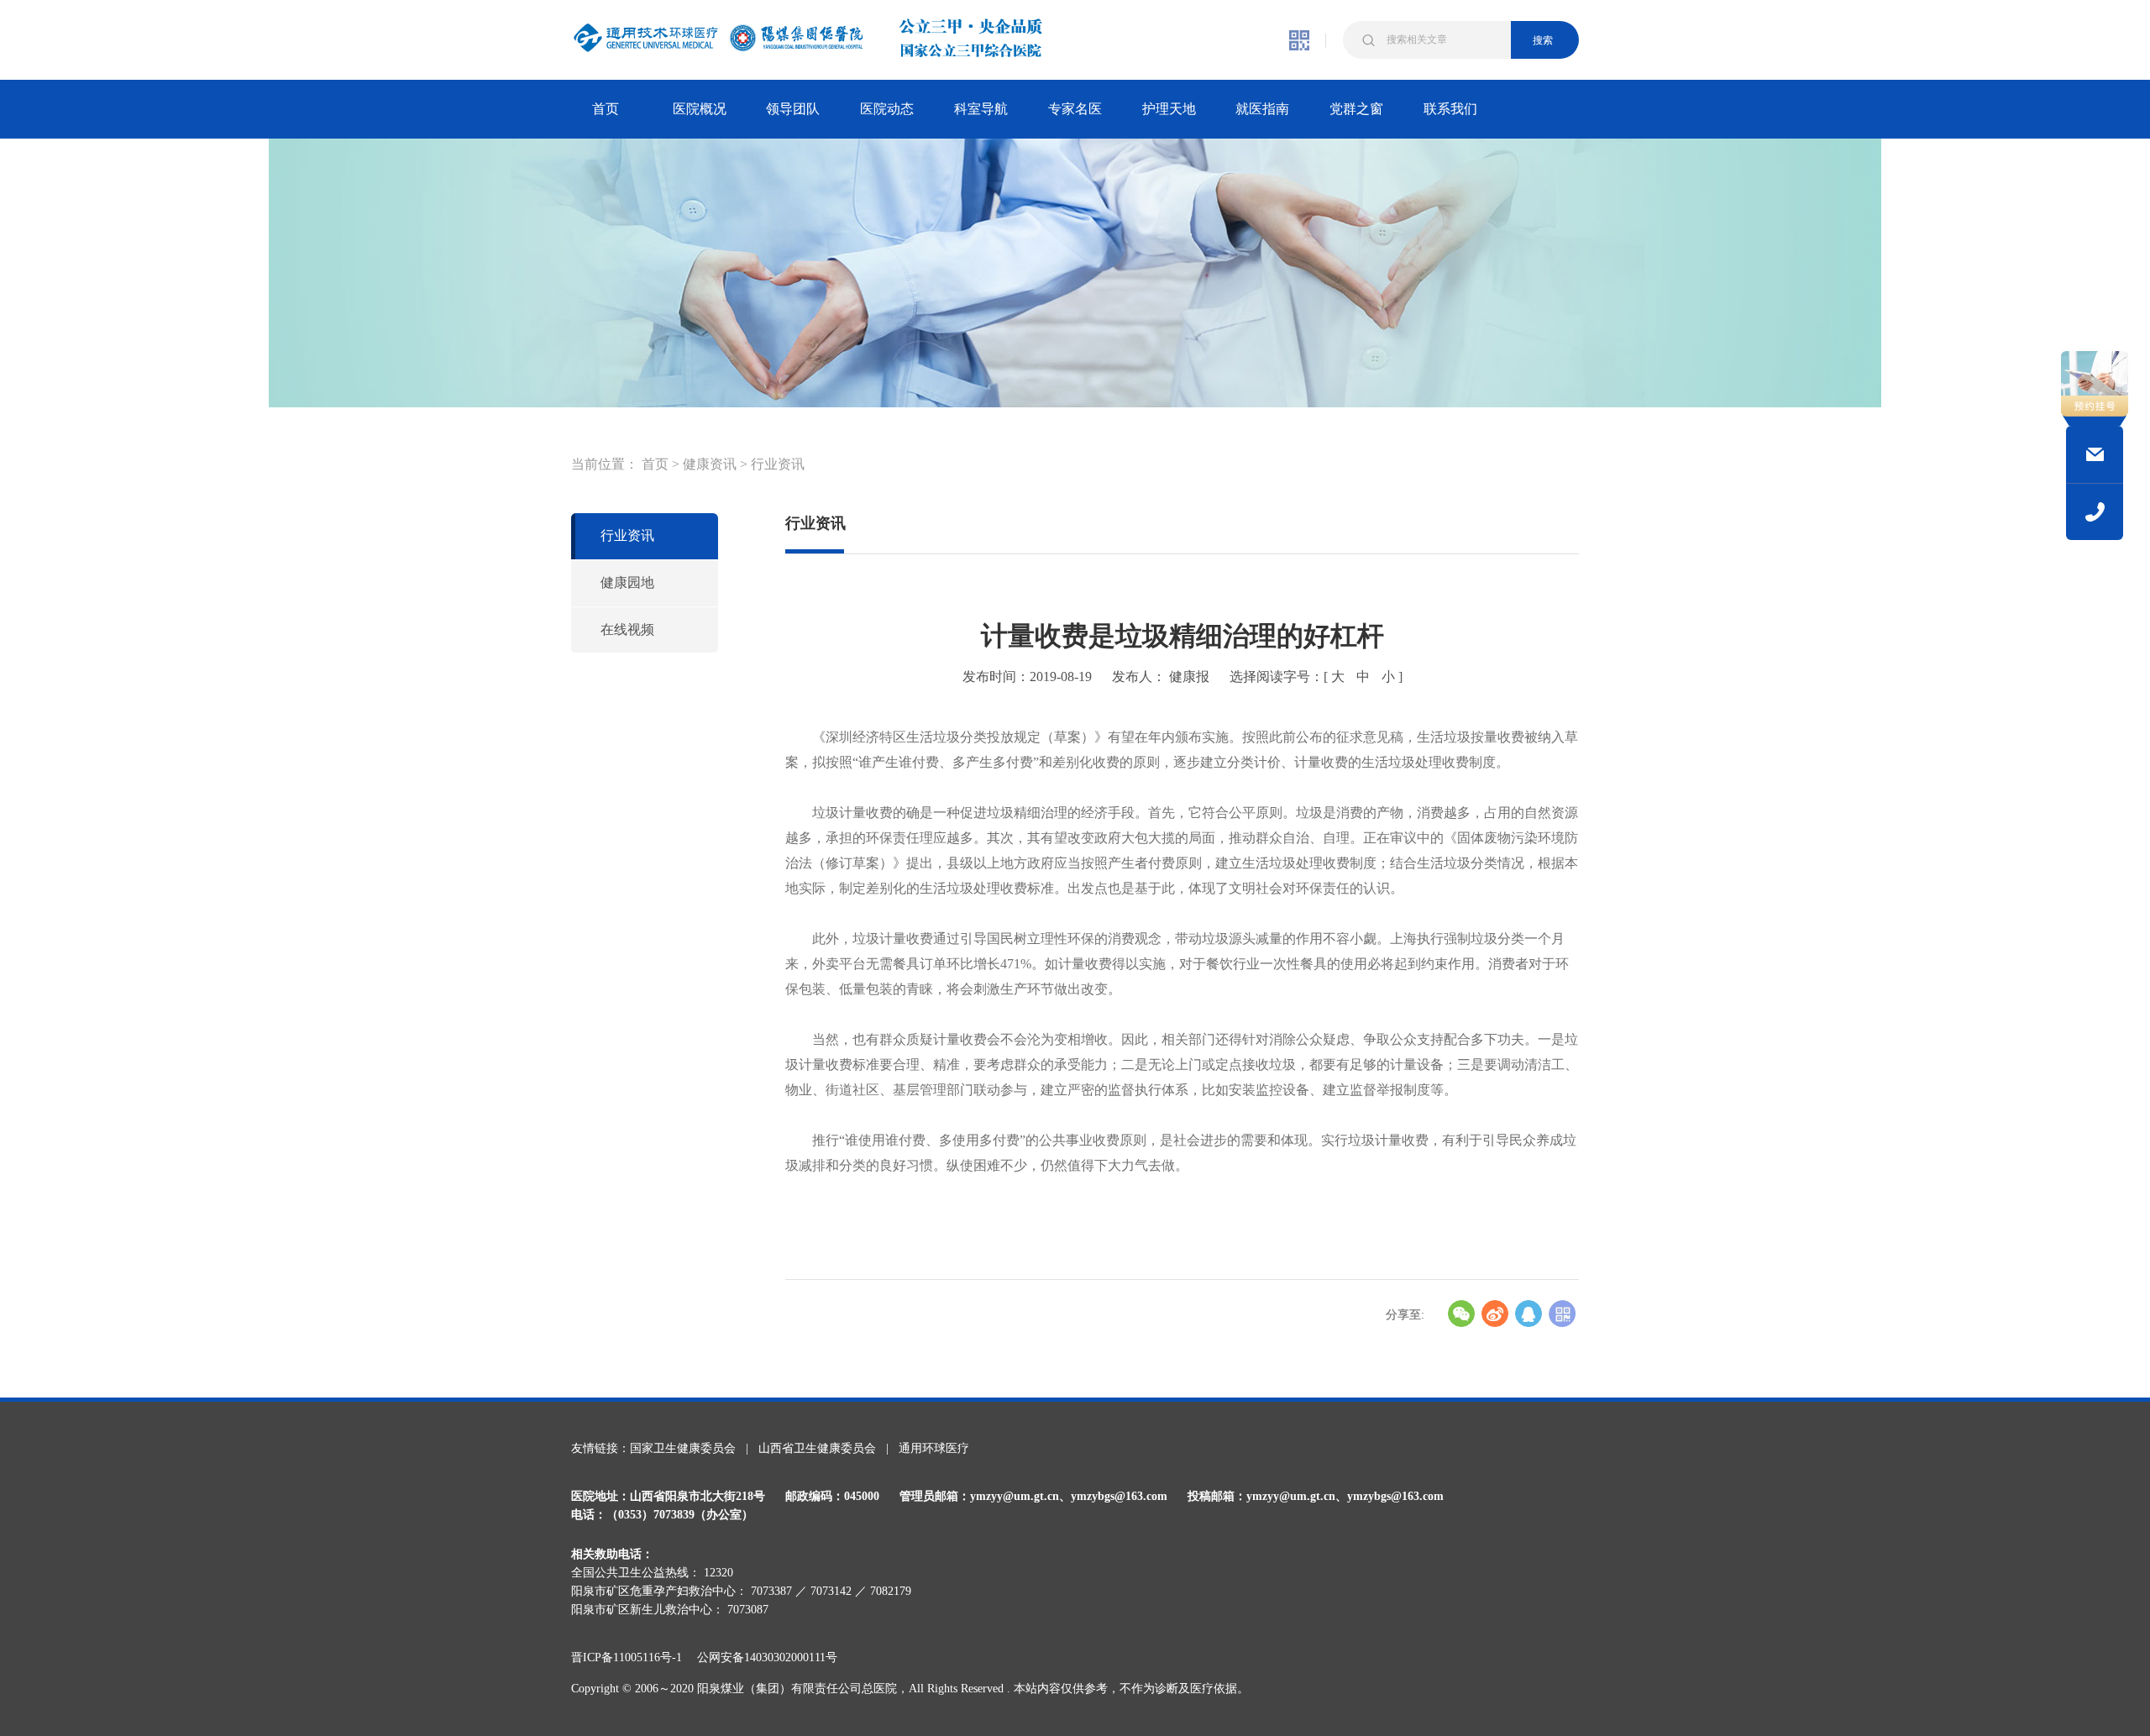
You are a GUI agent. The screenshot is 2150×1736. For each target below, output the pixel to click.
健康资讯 (710, 464)
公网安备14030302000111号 (767, 1657)
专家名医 (1075, 109)
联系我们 (1450, 109)
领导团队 (793, 109)
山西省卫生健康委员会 (817, 1448)
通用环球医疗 (934, 1448)
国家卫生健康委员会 (683, 1448)
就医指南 (1262, 109)
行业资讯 (778, 464)
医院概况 (700, 109)
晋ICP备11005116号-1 (632, 1657)
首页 (606, 109)
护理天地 (1169, 109)
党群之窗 (1356, 109)
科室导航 (981, 109)
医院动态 (887, 109)
